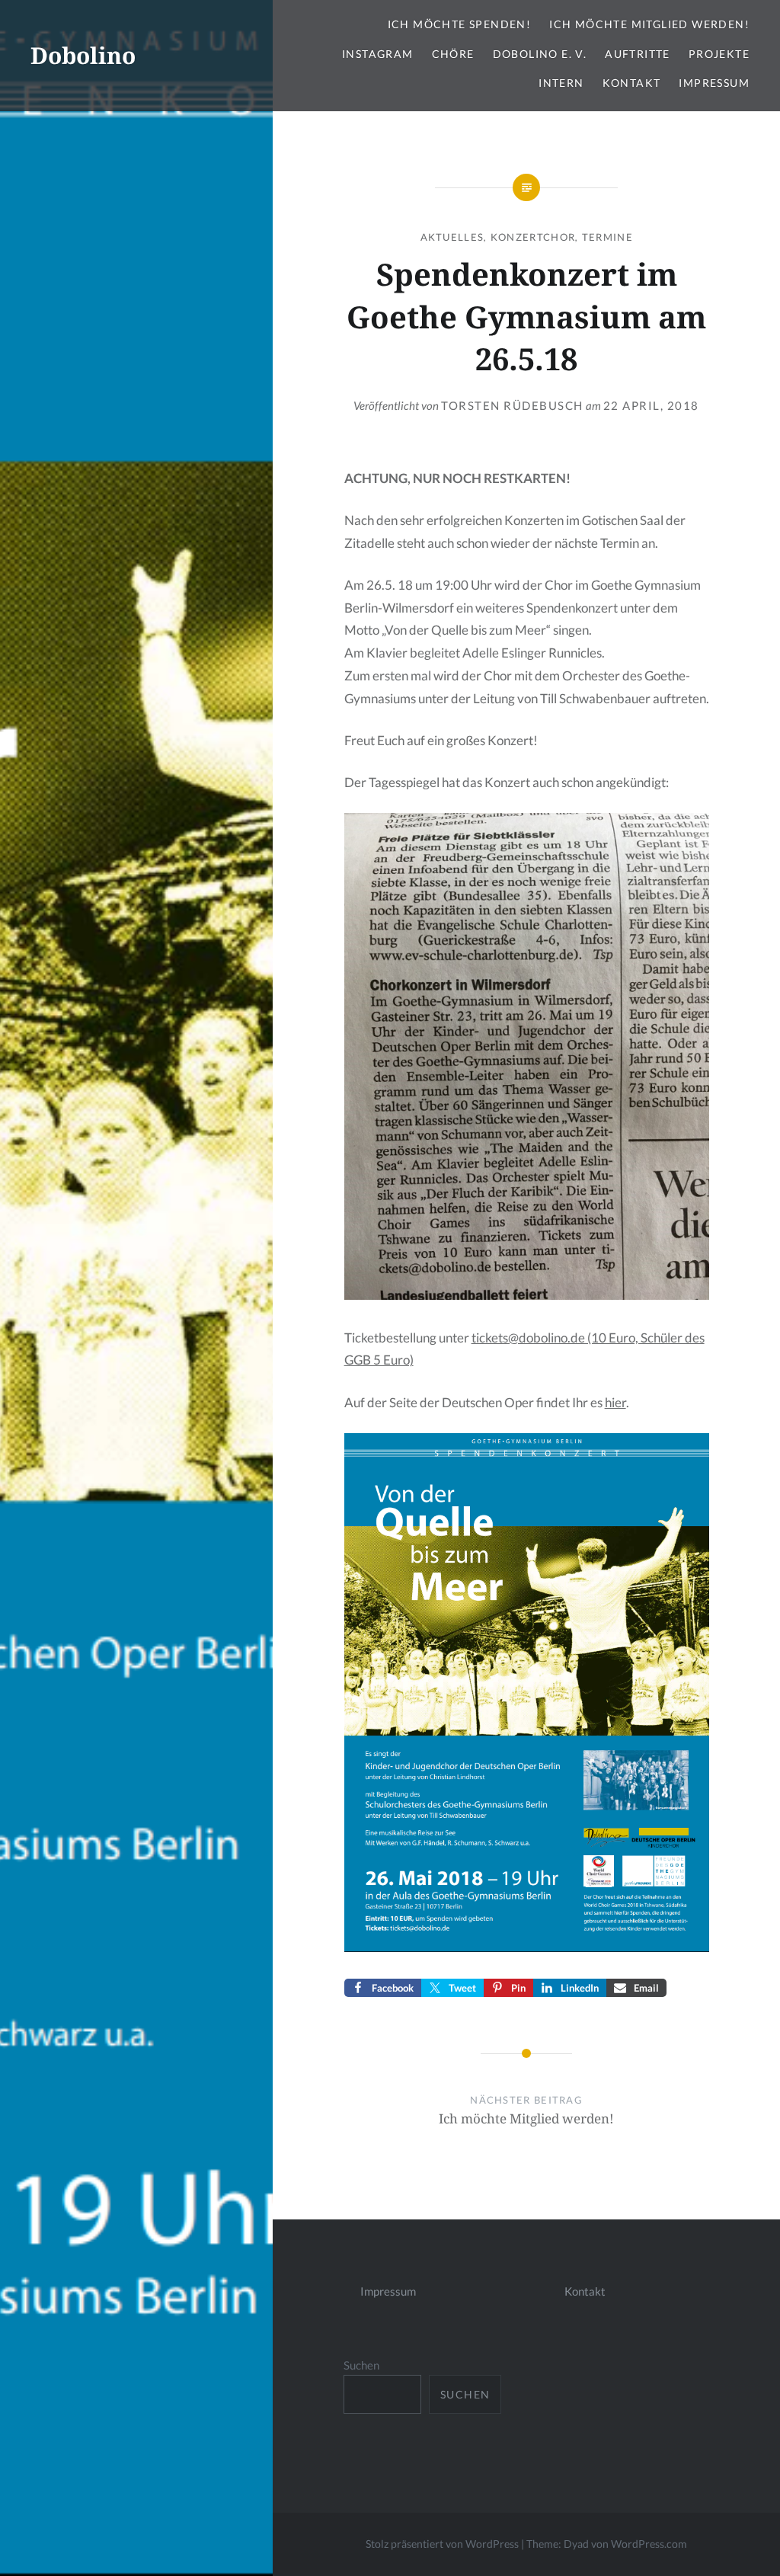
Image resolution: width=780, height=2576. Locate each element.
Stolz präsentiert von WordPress (442, 2544)
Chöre (453, 54)
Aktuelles (452, 237)
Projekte (719, 54)
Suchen (361, 2365)
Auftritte (638, 54)
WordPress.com (649, 2544)
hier (615, 1402)
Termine (607, 237)
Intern (561, 83)
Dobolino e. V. (540, 54)
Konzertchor (533, 237)
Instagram (378, 54)
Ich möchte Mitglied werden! (649, 24)
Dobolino (83, 55)
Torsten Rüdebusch (512, 405)
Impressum (714, 83)
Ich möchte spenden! (460, 24)
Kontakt (632, 83)
